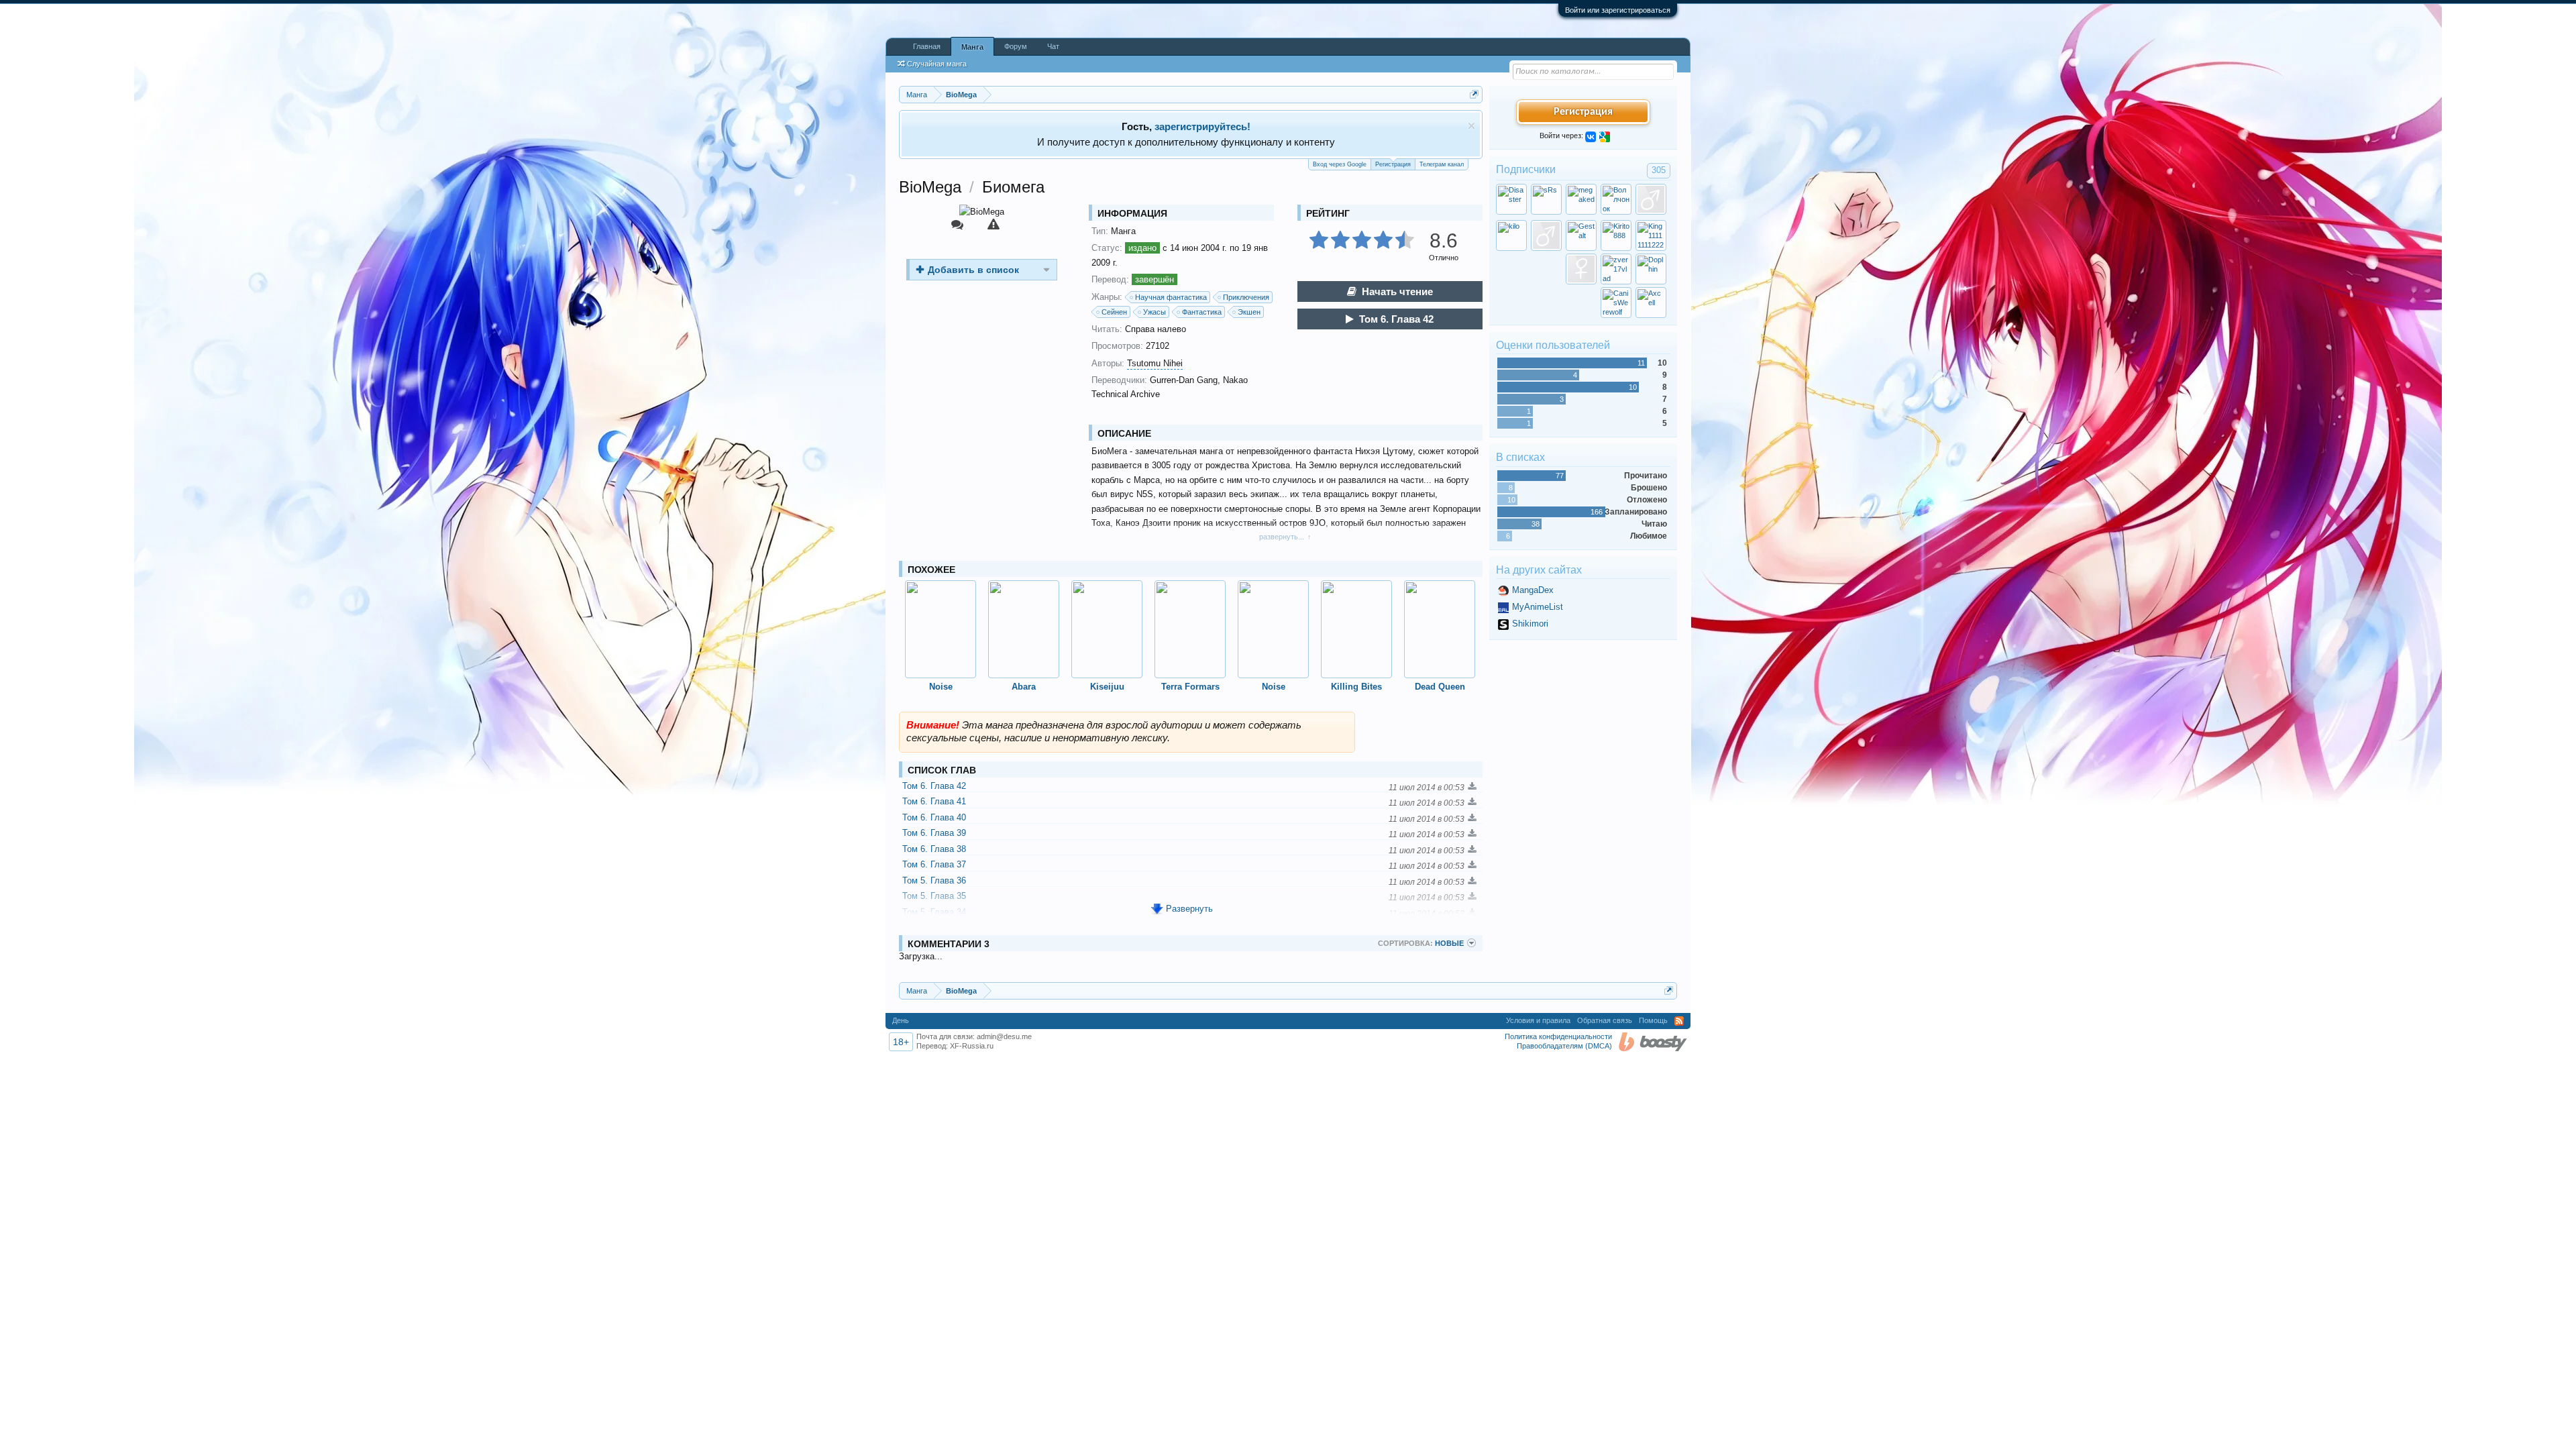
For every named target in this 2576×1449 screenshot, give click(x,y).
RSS (1679, 1021)
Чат (1053, 46)
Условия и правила (1538, 1020)
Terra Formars (1190, 687)
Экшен (1249, 312)
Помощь (1653, 1020)
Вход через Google (1340, 164)
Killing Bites (1356, 687)
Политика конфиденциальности (1558, 1036)
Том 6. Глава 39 (934, 833)
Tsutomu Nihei (1155, 363)
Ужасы (1155, 312)
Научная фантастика (1171, 297)
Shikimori (1530, 624)
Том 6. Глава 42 (1396, 319)
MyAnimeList (1538, 607)
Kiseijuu (1107, 687)
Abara (1024, 687)
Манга (972, 47)
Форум (1016, 46)
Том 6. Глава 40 (934, 817)
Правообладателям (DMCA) (1564, 1046)
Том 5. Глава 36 (934, 880)
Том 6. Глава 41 (934, 801)
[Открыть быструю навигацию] (1474, 94)
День (901, 1020)
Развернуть (1189, 909)
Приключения (1246, 297)
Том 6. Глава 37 (934, 864)
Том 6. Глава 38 (934, 849)
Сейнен (1114, 312)
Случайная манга (937, 64)
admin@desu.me (1004, 1036)
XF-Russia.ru (972, 1046)
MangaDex (1533, 590)
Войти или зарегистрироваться (1618, 10)
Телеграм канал (1442, 164)
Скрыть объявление (1471, 126)
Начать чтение (1397, 291)
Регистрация (1393, 164)
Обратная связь (1605, 1020)
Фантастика (1202, 312)
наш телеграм (1223, 126)
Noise (941, 687)
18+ (901, 1042)
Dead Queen (1440, 687)
